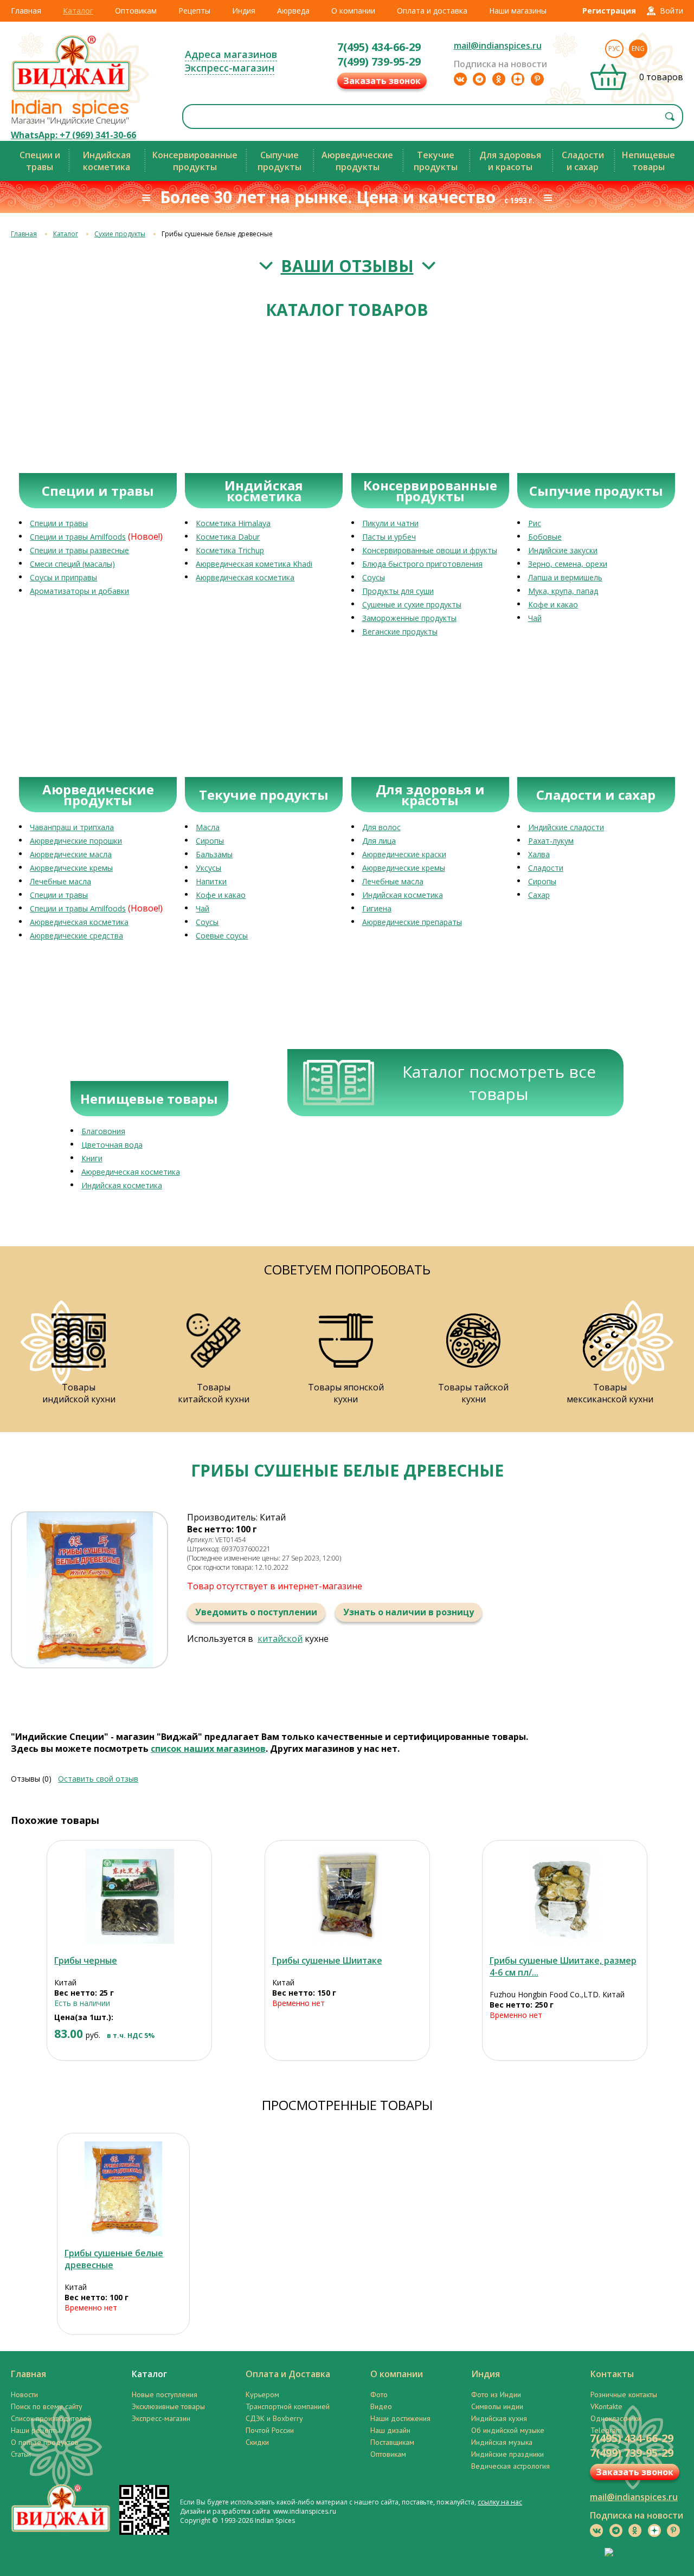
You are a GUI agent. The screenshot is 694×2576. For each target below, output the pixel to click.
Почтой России (270, 2430)
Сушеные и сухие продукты (412, 604)
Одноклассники (616, 2418)
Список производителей (51, 2418)
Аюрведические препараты (412, 922)
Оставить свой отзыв (98, 1779)
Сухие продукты (120, 234)
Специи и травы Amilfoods (78, 537)
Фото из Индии (496, 2394)
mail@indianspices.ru (498, 46)
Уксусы (208, 868)
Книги (92, 1158)
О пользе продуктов (45, 2442)
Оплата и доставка (432, 11)
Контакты (612, 2374)
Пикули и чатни (390, 523)
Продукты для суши (398, 591)
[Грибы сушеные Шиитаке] (347, 1896)
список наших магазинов (208, 1749)
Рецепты (194, 11)
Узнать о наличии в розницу (409, 1612)
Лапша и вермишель (565, 577)
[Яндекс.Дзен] (518, 79)
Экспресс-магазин (230, 68)
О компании (353, 11)
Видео (381, 2406)
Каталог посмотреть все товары (499, 1083)
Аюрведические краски (404, 854)
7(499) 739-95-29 (379, 62)
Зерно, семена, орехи (568, 564)
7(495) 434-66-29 (379, 47)
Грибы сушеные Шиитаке (327, 1960)
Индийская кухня (499, 2418)
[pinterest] (537, 79)
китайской (280, 1639)
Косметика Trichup (230, 550)
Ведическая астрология (510, 2466)
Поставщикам (392, 2442)
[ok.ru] (499, 79)
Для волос (381, 827)
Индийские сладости (566, 827)
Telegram (606, 2430)
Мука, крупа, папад (563, 591)
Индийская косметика (403, 895)
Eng (638, 48)
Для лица (379, 841)
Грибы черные (86, 1960)
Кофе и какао (553, 604)
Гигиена (377, 908)
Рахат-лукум (551, 841)
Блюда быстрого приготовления (422, 564)
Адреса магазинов (231, 54)
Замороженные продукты (409, 618)
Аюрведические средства (76, 936)
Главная (26, 11)
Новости (24, 2394)
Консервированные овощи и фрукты (430, 550)
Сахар (539, 895)
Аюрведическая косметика (245, 577)
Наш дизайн (390, 2430)
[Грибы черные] (129, 1896)
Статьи (21, 2454)
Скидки (257, 2442)
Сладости (546, 868)
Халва (539, 854)
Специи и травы (59, 523)
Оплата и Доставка (288, 2374)
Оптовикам (136, 11)
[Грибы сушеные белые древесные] (123, 2189)
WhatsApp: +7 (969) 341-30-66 (73, 135)
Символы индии (497, 2406)
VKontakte (606, 2406)
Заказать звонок (382, 81)
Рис (535, 523)
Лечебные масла (60, 881)
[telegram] (479, 79)
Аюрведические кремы (71, 868)
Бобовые (545, 537)
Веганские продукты (400, 632)
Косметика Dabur (228, 537)
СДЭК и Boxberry (274, 2418)
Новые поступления (165, 2394)
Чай (535, 618)
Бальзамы (214, 854)
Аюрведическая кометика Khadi (254, 564)
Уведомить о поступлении (256, 1612)
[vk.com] (460, 79)
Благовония (103, 1131)
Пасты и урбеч (389, 537)
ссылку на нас (500, 2502)
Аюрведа (293, 11)
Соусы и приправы (63, 577)
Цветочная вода (112, 1145)
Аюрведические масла (71, 854)
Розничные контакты (624, 2394)
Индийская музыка (502, 2442)
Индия (244, 11)
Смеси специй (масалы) (72, 564)
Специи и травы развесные (79, 550)
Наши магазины (518, 11)
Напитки (211, 881)
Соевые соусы (222, 936)
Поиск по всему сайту (47, 2406)
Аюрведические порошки (76, 841)
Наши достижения (400, 2418)
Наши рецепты (36, 2430)
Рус (614, 48)
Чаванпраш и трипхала (72, 827)
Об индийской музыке (508, 2430)
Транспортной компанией (288, 2406)
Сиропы (210, 841)
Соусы (374, 577)
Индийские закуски (563, 550)
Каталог (78, 11)
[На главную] (72, 92)
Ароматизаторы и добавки (79, 591)
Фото (379, 2394)
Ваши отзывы (347, 266)
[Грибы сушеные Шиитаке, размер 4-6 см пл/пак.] (565, 1896)
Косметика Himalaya (233, 523)
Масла (208, 827)
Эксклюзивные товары (168, 2406)
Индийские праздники (507, 2454)
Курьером (262, 2394)
